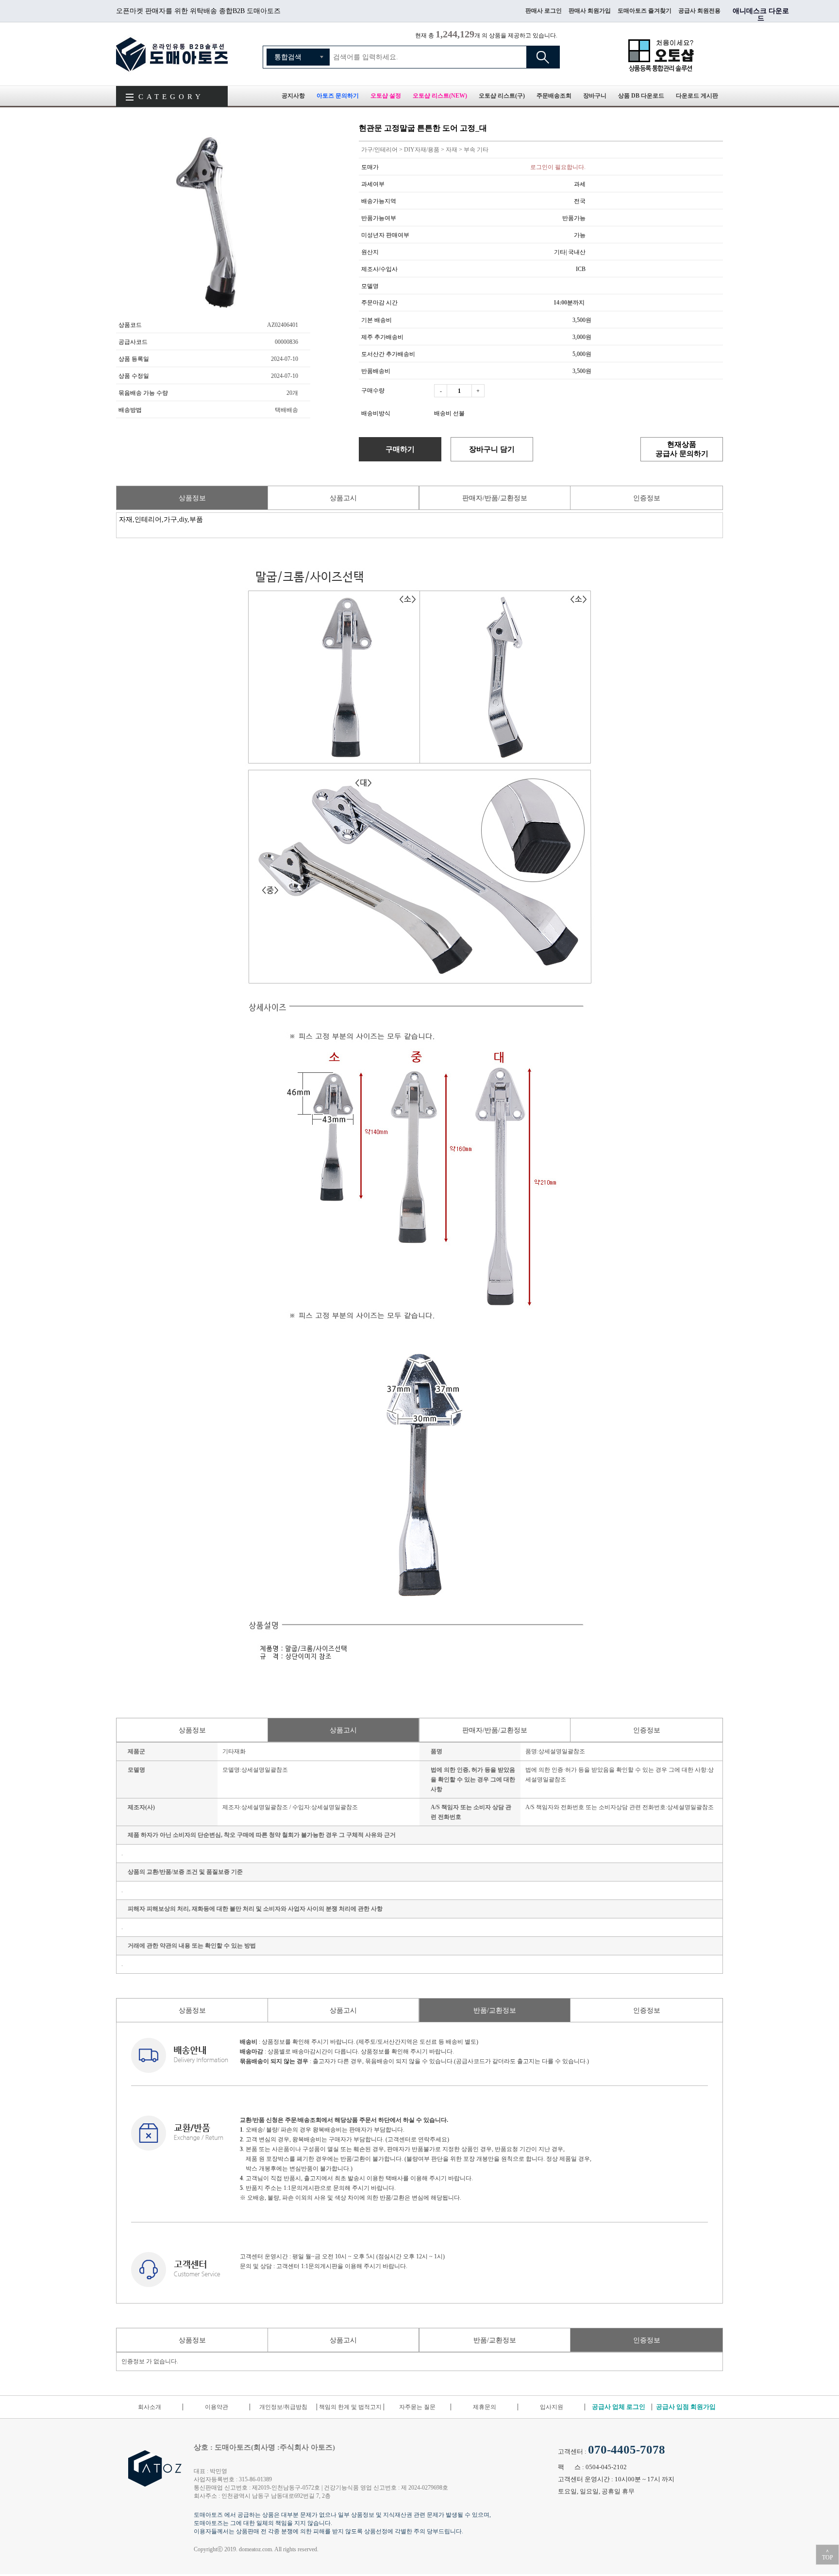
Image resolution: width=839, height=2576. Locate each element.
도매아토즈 (172, 54)
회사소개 (150, 2407)
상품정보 (192, 498)
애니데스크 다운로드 (761, 15)
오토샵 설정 (386, 96)
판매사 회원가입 (590, 11)
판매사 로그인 (544, 11)
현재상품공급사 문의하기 (682, 449)
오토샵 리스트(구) (502, 96)
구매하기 (400, 449)
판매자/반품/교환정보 (495, 498)
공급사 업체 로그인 (619, 2407)
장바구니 (595, 96)
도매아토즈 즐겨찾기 (645, 11)
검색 (543, 57)
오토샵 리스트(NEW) (440, 96)
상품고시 (343, 498)
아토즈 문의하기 (338, 96)
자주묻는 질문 (417, 2407)
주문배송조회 (554, 96)
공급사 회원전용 (699, 11)
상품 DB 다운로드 (641, 96)
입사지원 (552, 2407)
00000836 (286, 342)
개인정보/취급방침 (283, 2407)
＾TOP (828, 2555)
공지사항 (293, 96)
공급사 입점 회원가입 (686, 2407)
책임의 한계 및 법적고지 (350, 2407)
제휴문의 (485, 2407)
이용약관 (217, 2407)
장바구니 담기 (492, 449)
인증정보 (647, 498)
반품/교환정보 (495, 2010)
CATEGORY (171, 97)
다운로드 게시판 (697, 96)
